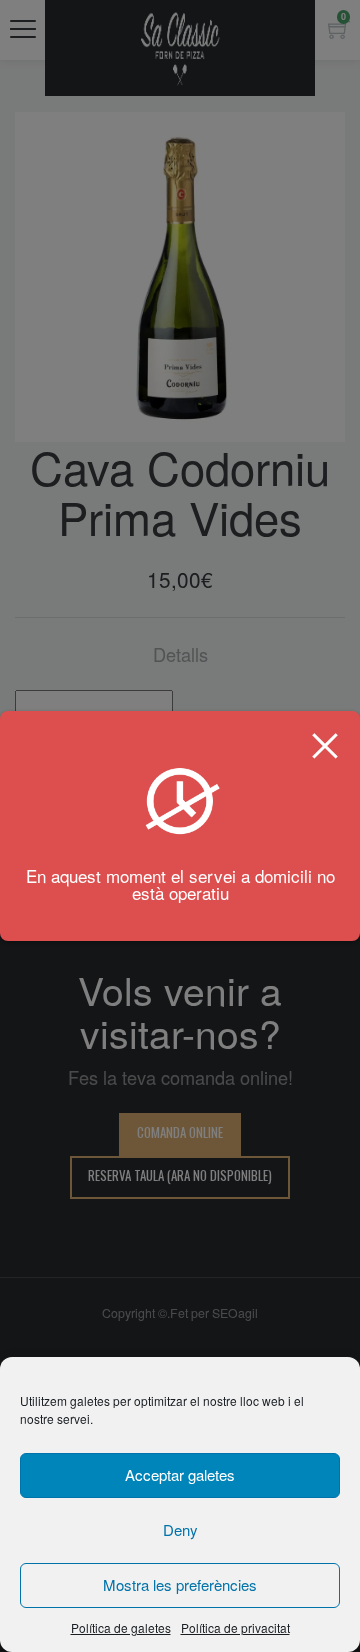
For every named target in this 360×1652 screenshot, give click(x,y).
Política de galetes (121, 1627)
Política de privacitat (235, 1627)
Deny (180, 1529)
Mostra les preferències (180, 1584)
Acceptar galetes (180, 1474)
